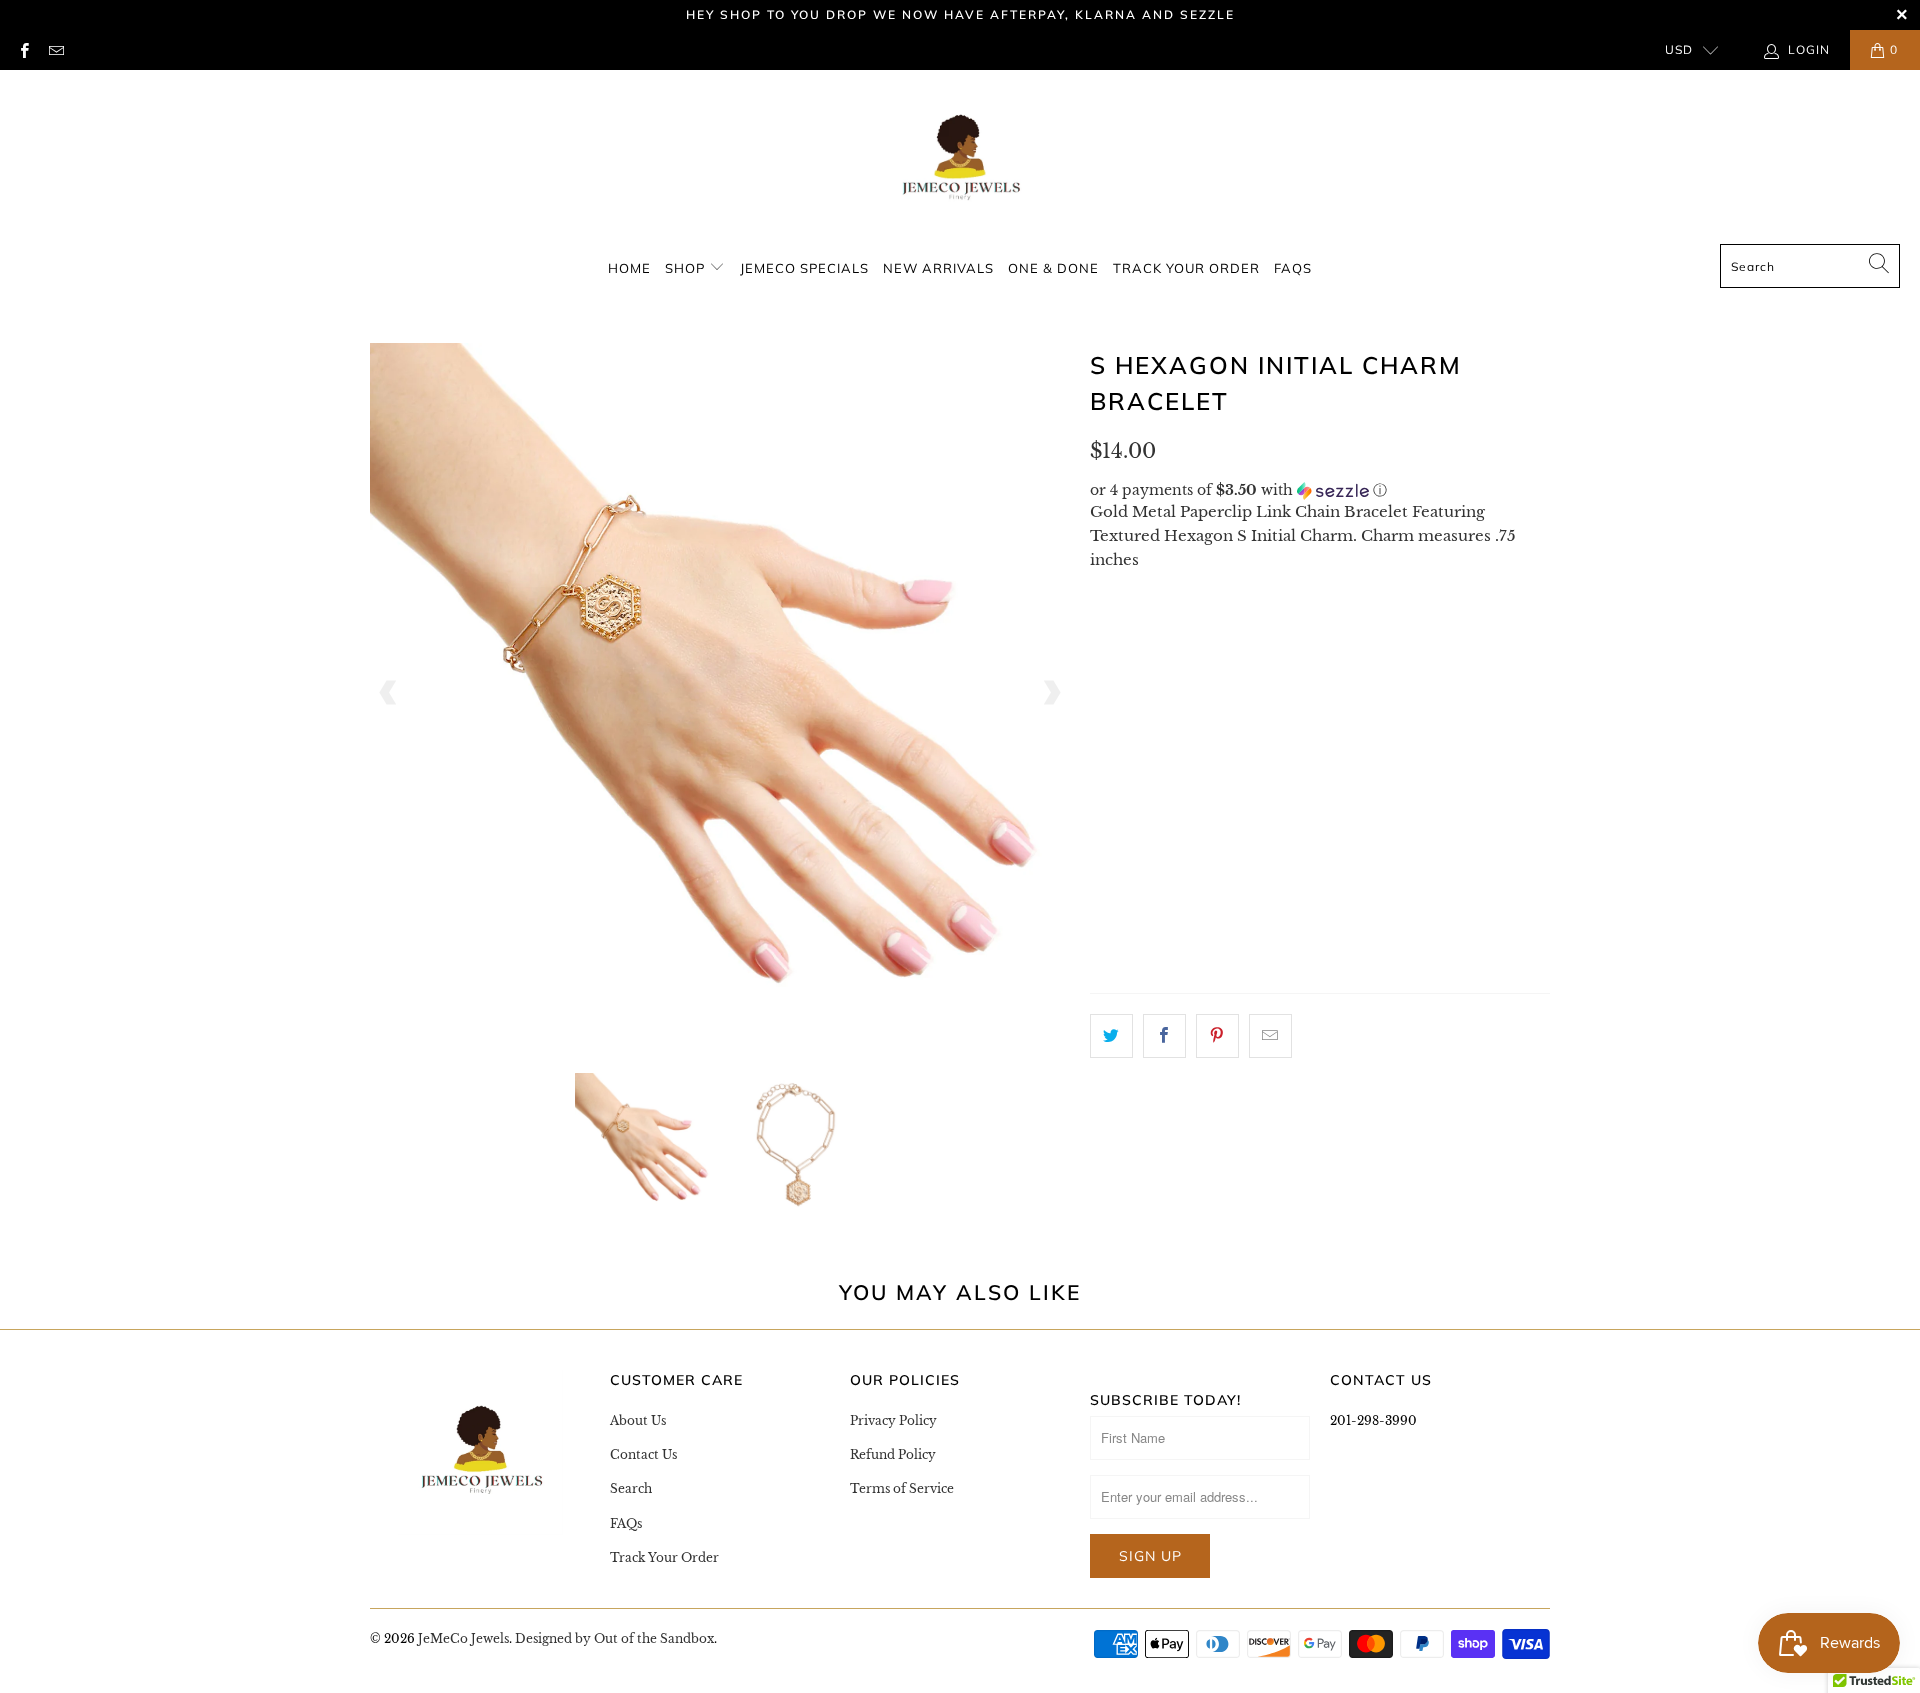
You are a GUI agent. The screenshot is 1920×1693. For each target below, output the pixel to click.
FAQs (1293, 268)
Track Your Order (1186, 268)
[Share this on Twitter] (1111, 1036)
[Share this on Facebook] (1164, 1036)
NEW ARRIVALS (938, 268)
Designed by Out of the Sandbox (614, 1638)
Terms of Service (902, 1488)
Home (629, 268)
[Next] (1051, 693)
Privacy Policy (893, 1420)
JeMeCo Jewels (463, 1638)
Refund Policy (893, 1454)
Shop (687, 268)
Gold (1123, 851)
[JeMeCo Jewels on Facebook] (23, 49)
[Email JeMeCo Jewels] (54, 49)
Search (631, 1488)
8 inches (1136, 673)
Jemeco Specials (804, 268)
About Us (638, 1420)
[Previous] (389, 693)
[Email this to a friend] (1270, 1036)
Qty (1106, 909)
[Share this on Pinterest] (1217, 1036)
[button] (1320, 490)
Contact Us (643, 1454)
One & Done (1053, 268)
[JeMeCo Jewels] (960, 162)
